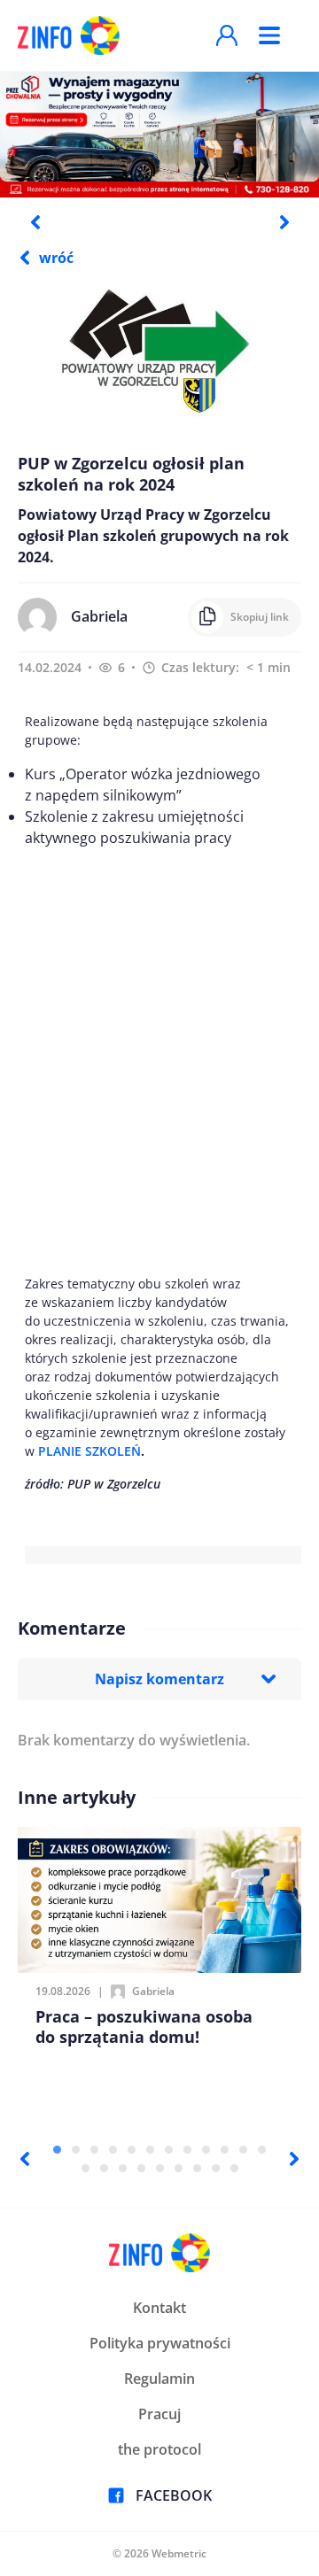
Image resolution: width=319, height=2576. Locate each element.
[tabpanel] (159, 134)
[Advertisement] (159, 1061)
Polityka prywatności (160, 2343)
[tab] (57, 2150)
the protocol (159, 2449)
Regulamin (159, 2379)
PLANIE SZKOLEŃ (89, 1451)
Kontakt (159, 2308)
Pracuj (159, 2414)
